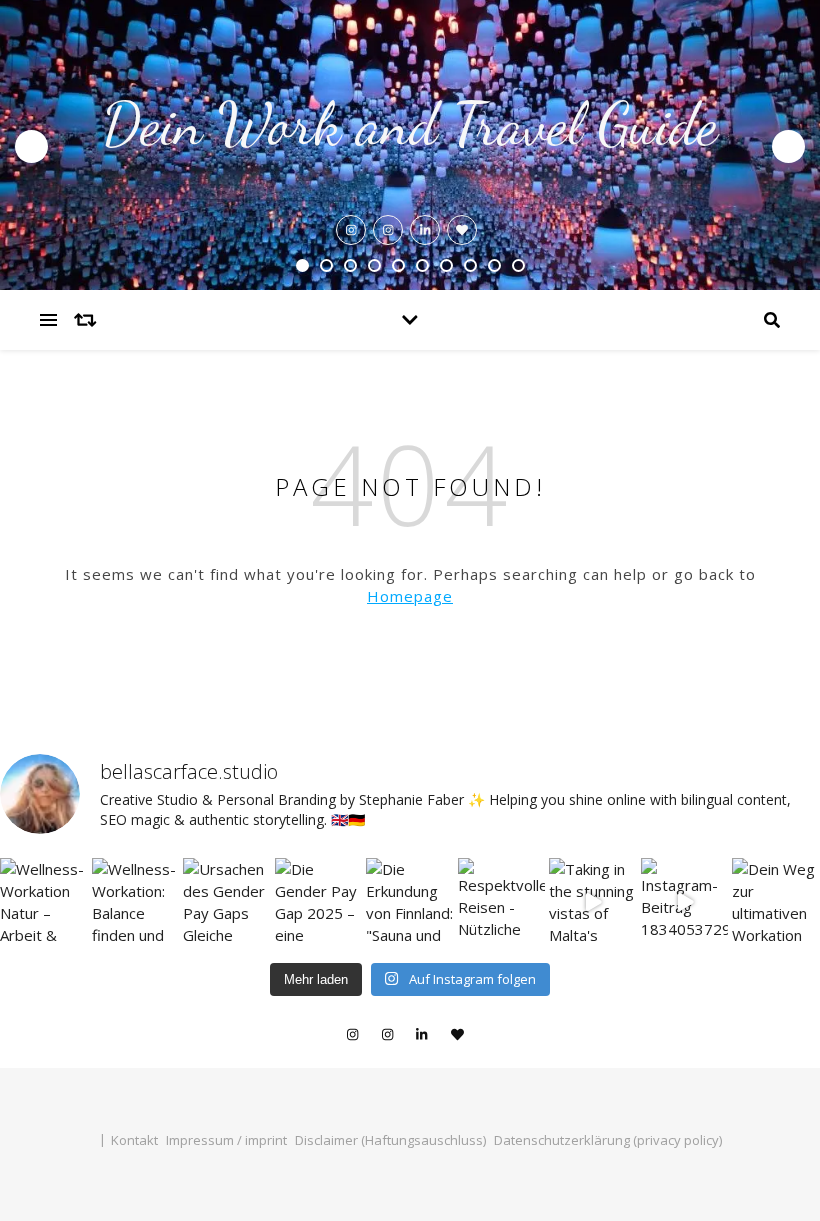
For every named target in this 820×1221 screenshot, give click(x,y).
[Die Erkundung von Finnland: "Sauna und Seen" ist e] (410, 902)
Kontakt (134, 1140)
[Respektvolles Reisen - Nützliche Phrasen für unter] (502, 902)
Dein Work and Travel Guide (410, 124)
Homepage (410, 596)
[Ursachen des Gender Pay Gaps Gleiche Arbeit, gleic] (227, 902)
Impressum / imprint (226, 1140)
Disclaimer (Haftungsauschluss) (390, 1140)
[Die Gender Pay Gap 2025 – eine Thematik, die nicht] (319, 902)
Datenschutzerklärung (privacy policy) (608, 1140)
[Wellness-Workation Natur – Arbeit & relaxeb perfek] (44, 902)
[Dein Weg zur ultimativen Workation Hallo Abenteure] (776, 902)
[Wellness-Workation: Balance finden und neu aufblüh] (136, 902)
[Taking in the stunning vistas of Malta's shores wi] (593, 902)
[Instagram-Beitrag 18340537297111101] (685, 902)
